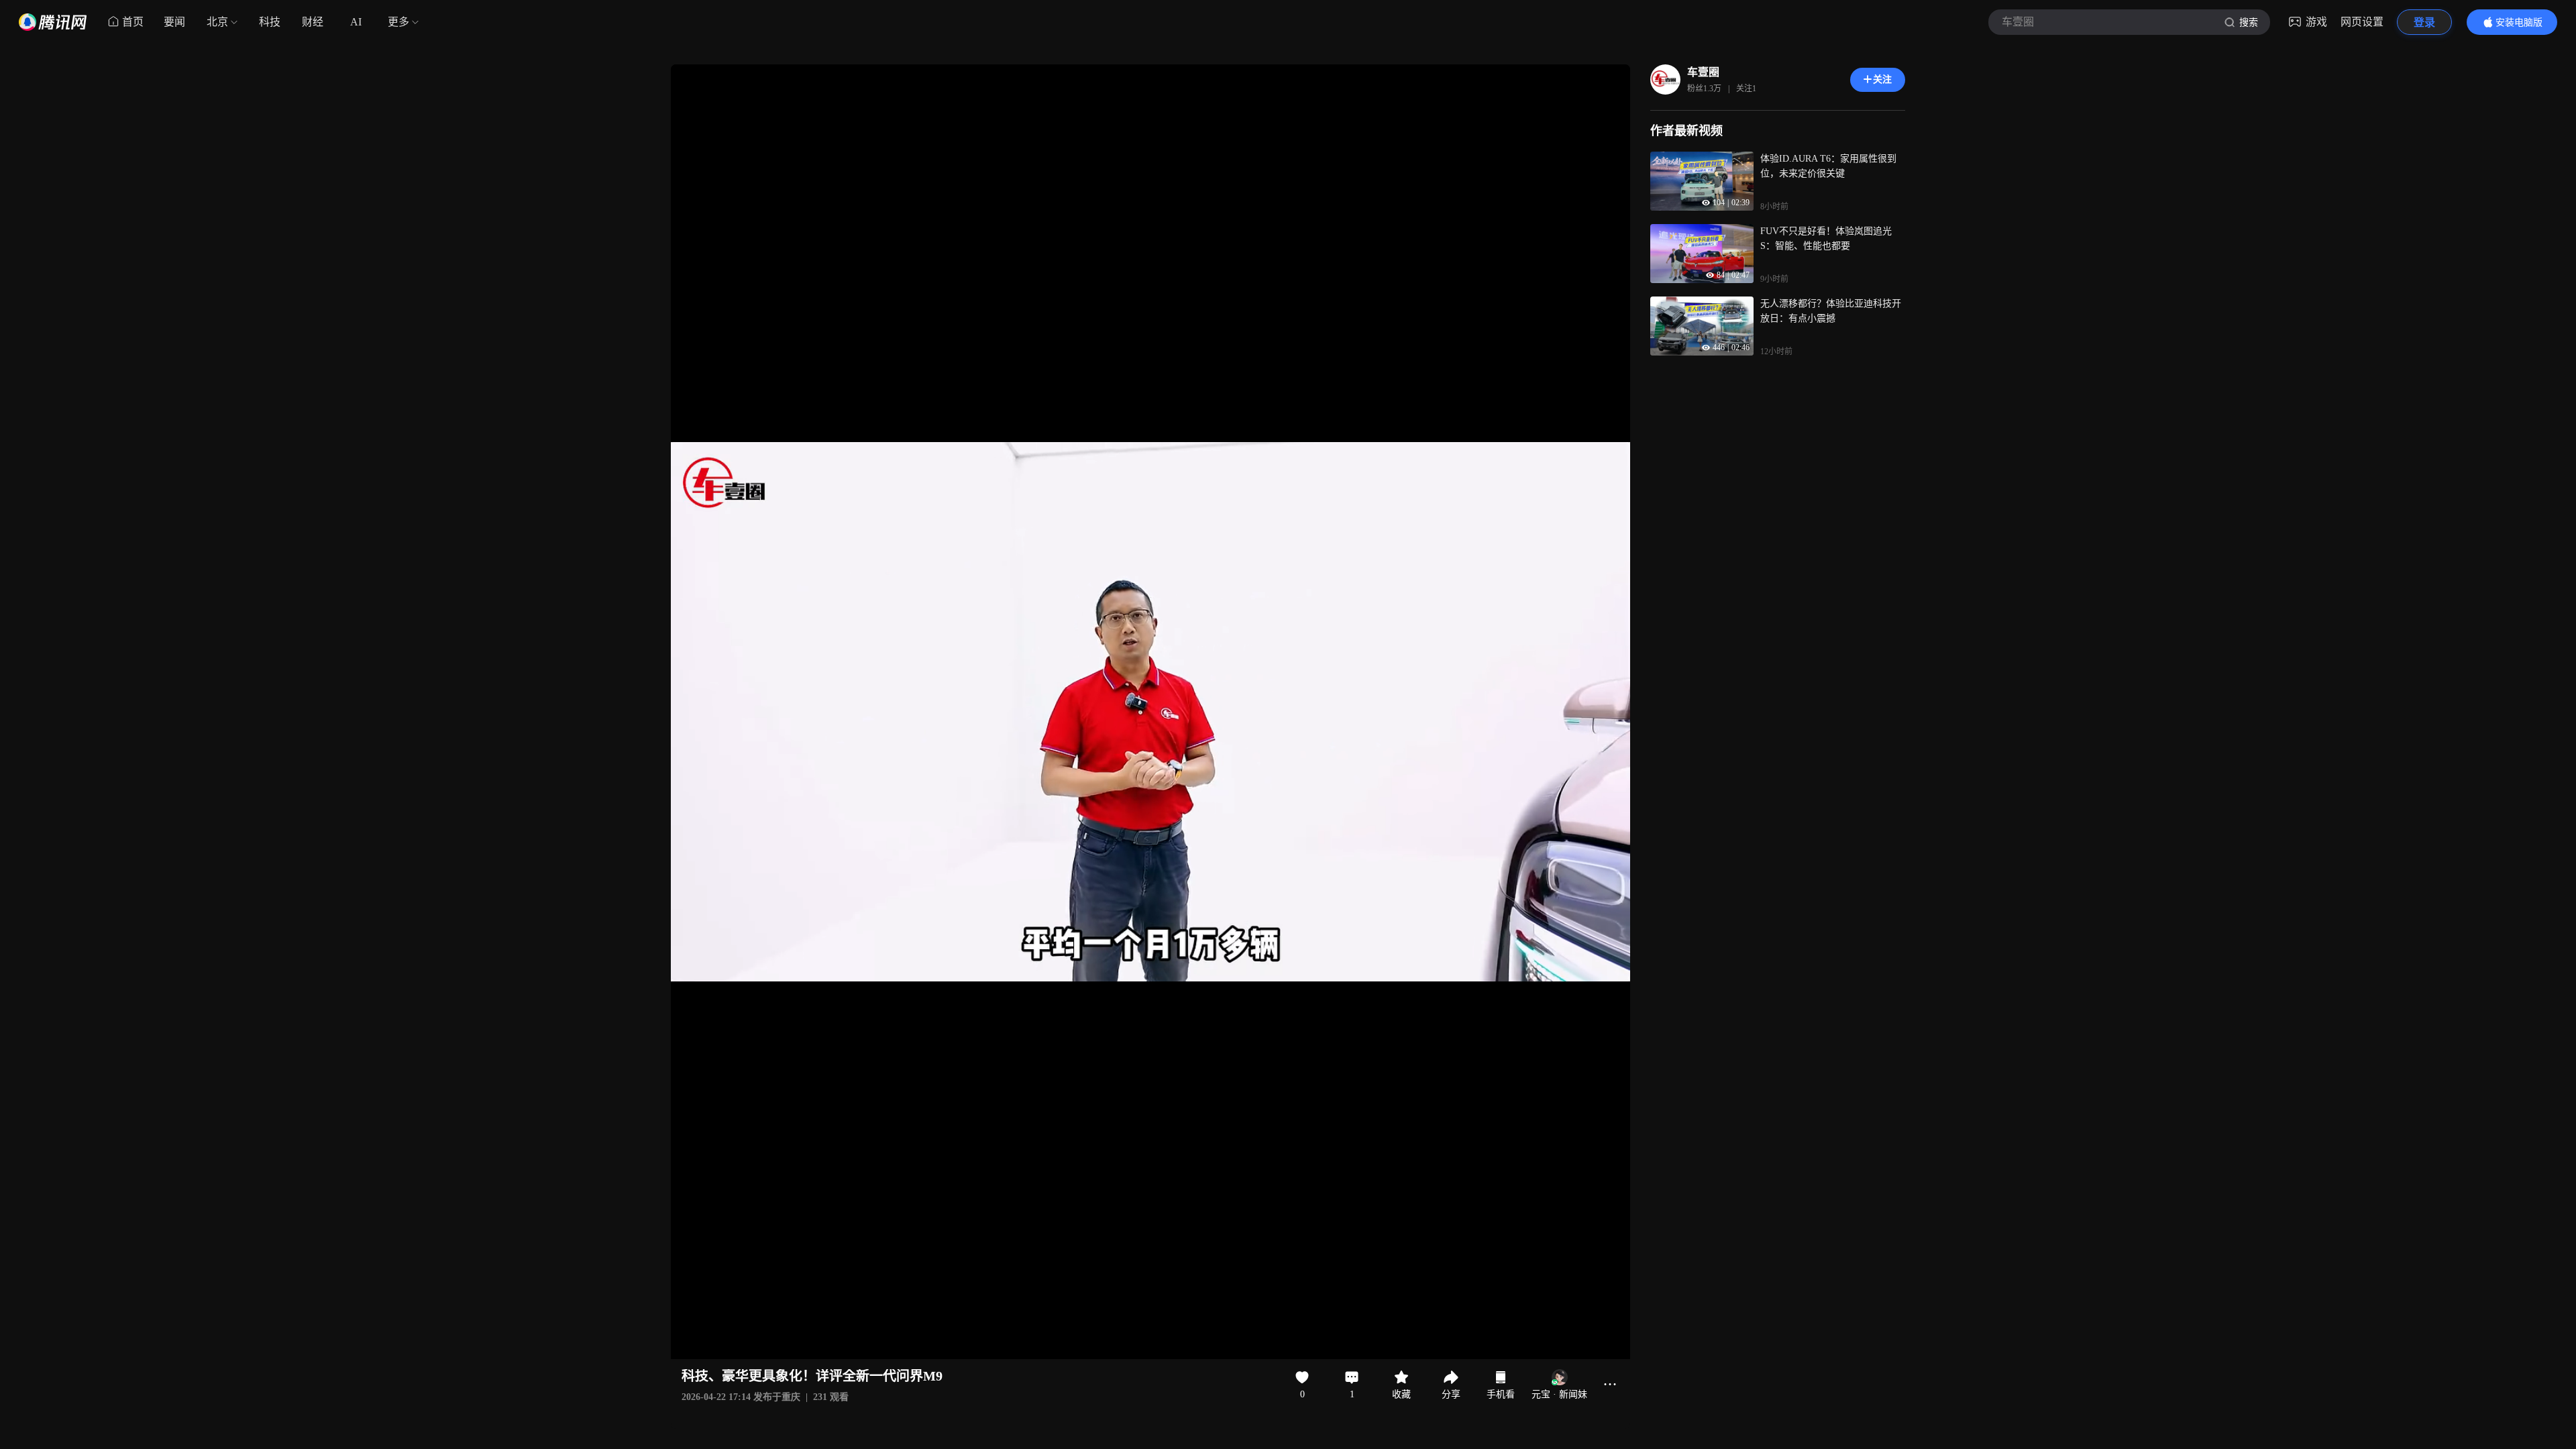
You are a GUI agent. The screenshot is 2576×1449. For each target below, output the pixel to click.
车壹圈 (1703, 72)
